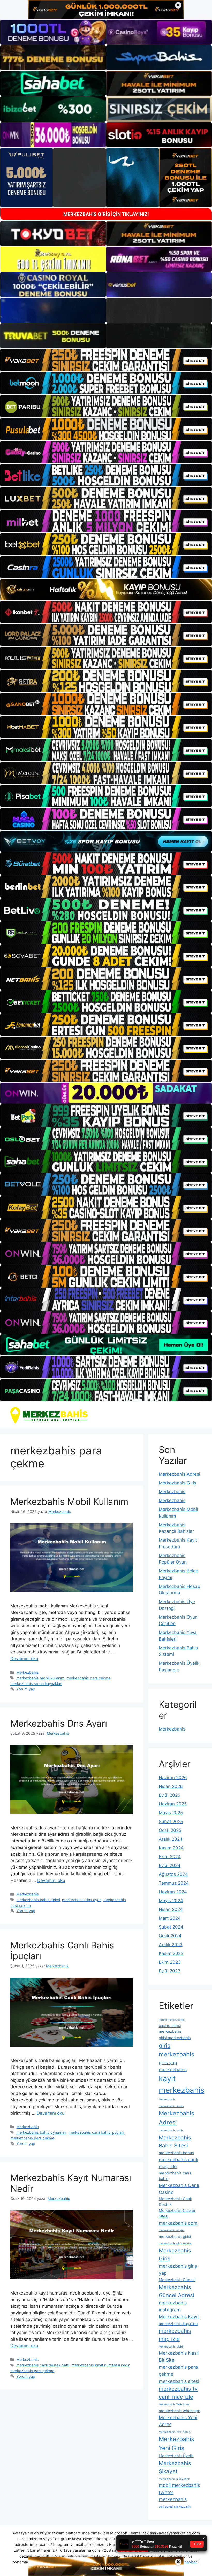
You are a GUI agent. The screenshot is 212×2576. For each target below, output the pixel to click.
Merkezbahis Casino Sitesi (177, 2213)
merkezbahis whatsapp (180, 2411)
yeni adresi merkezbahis (175, 2507)
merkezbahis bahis (171, 2131)
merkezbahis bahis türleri (38, 1900)
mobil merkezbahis (179, 2485)
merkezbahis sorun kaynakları (36, 1684)
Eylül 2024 (170, 1865)
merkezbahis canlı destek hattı (43, 2365)
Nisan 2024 (171, 1909)
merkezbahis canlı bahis (175, 2176)
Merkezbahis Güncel (177, 2280)
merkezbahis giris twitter (175, 2243)
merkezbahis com (178, 2223)
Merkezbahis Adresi (179, 1474)
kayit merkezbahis (181, 2084)
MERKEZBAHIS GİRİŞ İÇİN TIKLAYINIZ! (106, 214)
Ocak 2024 (170, 1936)
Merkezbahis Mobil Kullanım (69, 1502)
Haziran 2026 (173, 1778)
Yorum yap (26, 1689)
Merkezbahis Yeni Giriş (176, 2444)
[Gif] (106, 590)
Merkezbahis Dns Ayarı (59, 1723)
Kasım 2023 (171, 1953)
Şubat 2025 (171, 1822)
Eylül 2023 (170, 1971)
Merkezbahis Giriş (177, 1483)
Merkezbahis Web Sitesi (175, 2404)
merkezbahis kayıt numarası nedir (100, 2365)
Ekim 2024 (170, 1857)
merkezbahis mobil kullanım (40, 1678)
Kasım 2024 (171, 1848)
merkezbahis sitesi (179, 2381)
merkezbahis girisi (175, 2237)
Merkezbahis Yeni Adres (178, 2421)
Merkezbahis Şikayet (175, 2467)
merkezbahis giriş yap (178, 2269)
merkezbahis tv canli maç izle (178, 2393)
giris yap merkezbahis (173, 2066)
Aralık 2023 (171, 1945)
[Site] (106, 360)
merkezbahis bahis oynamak (41, 2132)
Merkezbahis (28, 1672)
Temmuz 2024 (174, 1883)
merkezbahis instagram (173, 2306)
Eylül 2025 (169, 1795)
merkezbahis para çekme (88, 1678)
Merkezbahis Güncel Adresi (176, 2291)
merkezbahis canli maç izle (178, 2163)
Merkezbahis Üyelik (176, 2456)
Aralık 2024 (171, 1839)
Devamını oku (24, 1659)
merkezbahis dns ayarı (82, 1900)
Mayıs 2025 (171, 1813)
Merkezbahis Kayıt (179, 2317)
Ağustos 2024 (173, 1874)
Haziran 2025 (173, 1804)
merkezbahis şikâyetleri (174, 2479)
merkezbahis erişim (172, 2230)
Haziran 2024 (173, 1892)
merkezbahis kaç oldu (178, 2324)
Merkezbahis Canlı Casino (179, 2189)
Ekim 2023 (170, 1962)
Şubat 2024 (171, 1927)
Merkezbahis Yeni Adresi (175, 2432)
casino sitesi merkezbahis (170, 2029)
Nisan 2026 (171, 1786)
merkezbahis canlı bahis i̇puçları (97, 2132)
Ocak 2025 (170, 1830)
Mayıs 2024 (171, 1901)
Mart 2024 (170, 1918)
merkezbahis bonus (176, 2153)
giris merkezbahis (176, 2050)
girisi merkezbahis (175, 2038)
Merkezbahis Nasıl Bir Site (179, 2357)
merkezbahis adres (171, 2106)
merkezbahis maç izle (175, 2335)
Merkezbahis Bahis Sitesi (175, 2141)
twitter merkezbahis (173, 2496)
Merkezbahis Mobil (171, 2347)
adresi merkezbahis (172, 2020)
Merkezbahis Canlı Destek (175, 2202)
